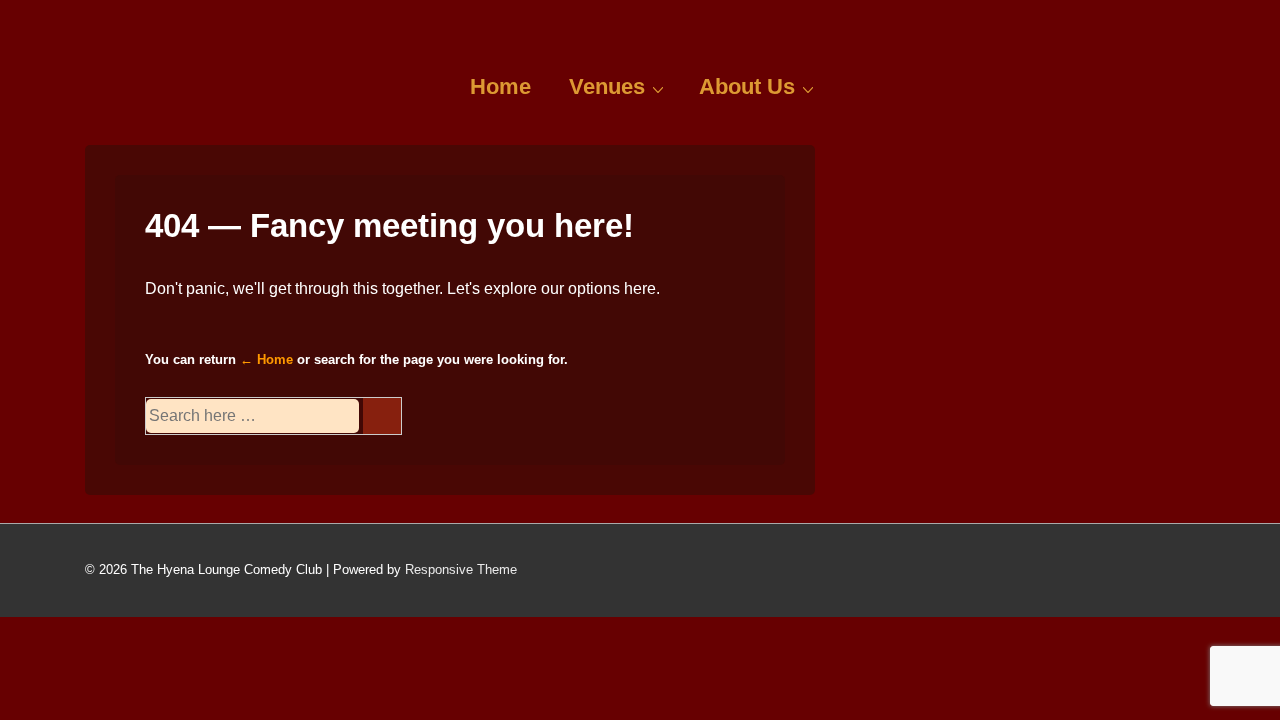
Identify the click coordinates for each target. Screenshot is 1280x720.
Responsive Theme (461, 569)
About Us (747, 86)
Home (500, 86)
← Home (266, 359)
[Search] (382, 416)
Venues (607, 86)
